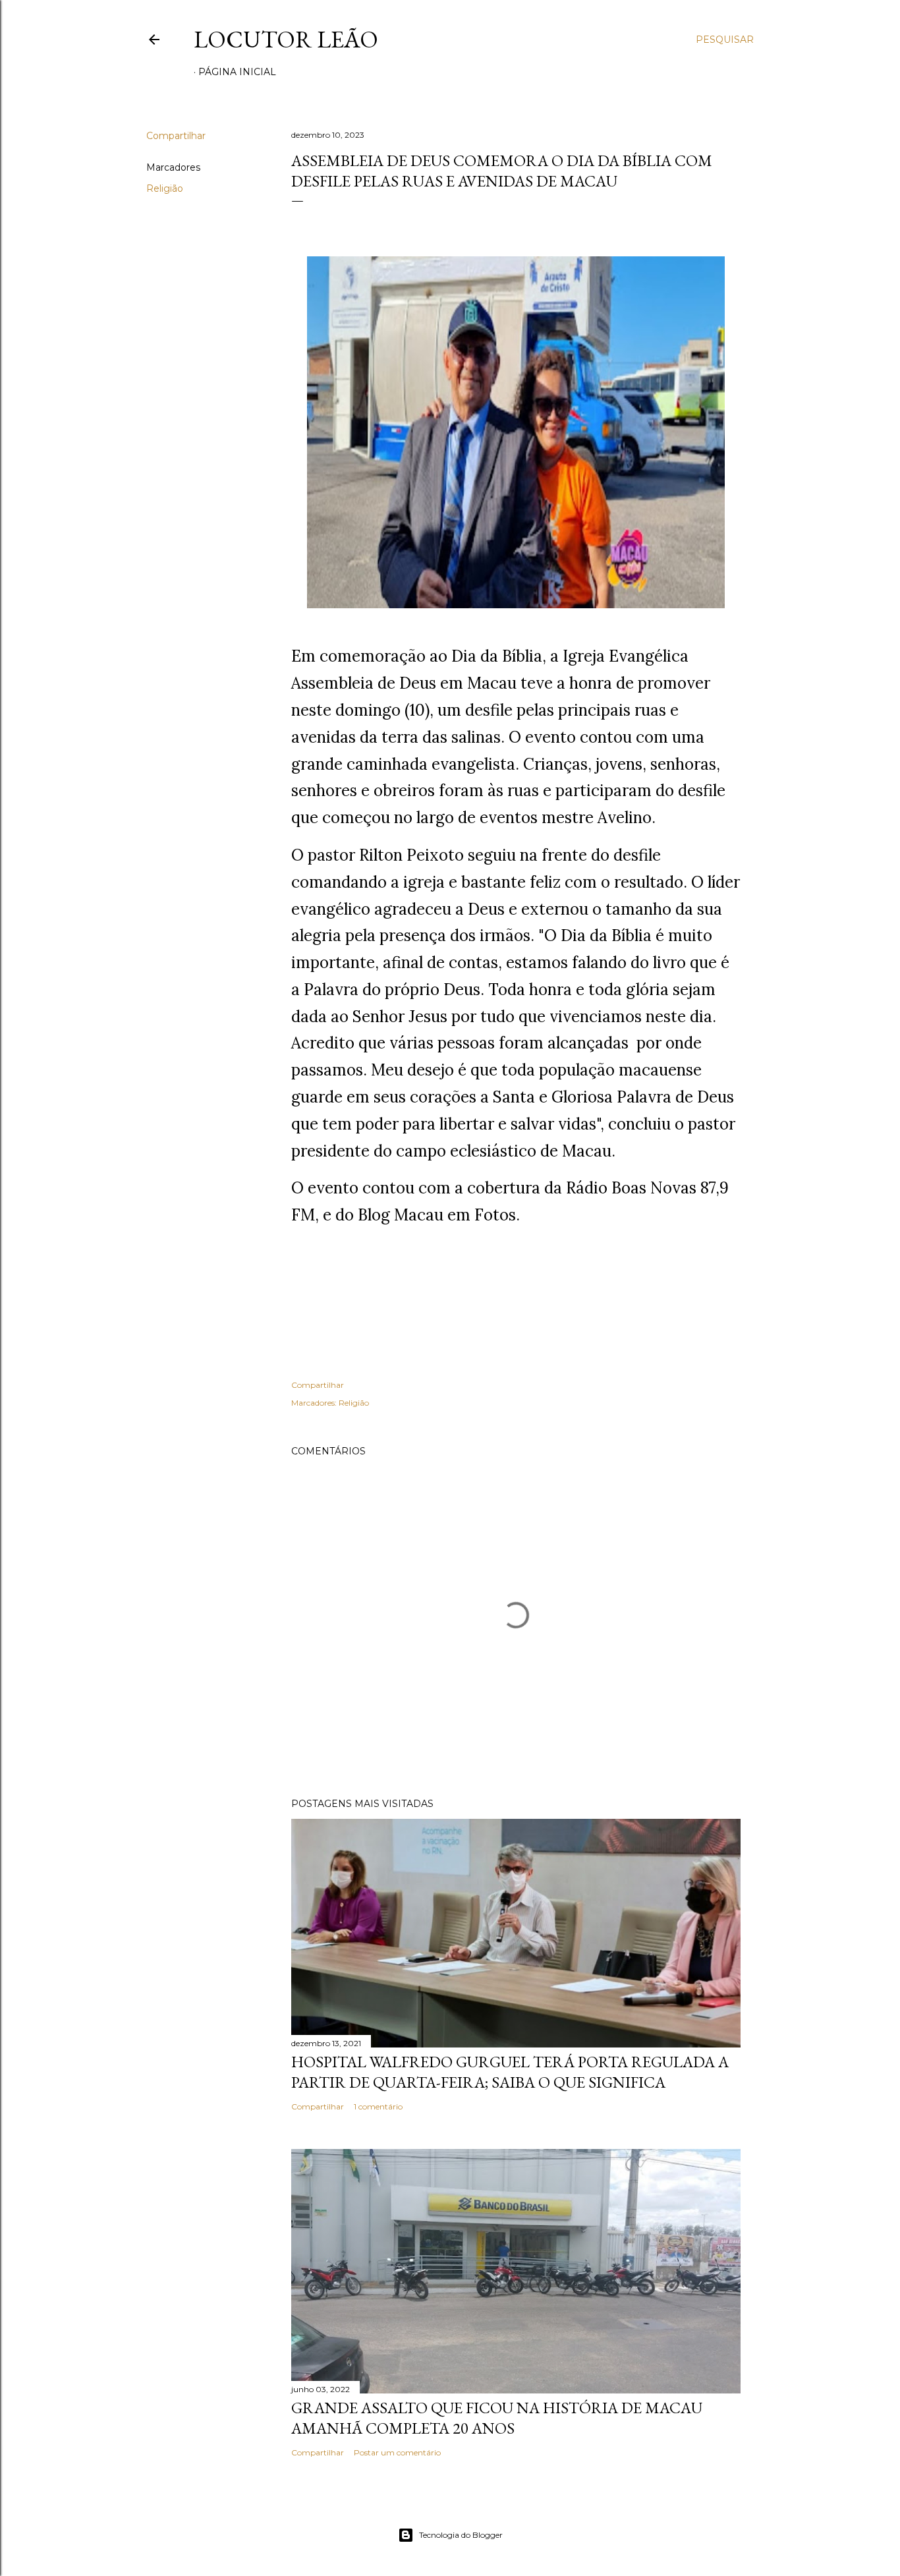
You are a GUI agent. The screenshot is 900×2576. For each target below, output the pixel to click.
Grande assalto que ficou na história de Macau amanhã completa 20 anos (497, 2418)
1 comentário (378, 2106)
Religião (165, 188)
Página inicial (237, 72)
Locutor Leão (286, 39)
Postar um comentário (397, 2452)
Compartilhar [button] (176, 136)
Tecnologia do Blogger (461, 2535)
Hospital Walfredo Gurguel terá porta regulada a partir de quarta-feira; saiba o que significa (510, 2072)
